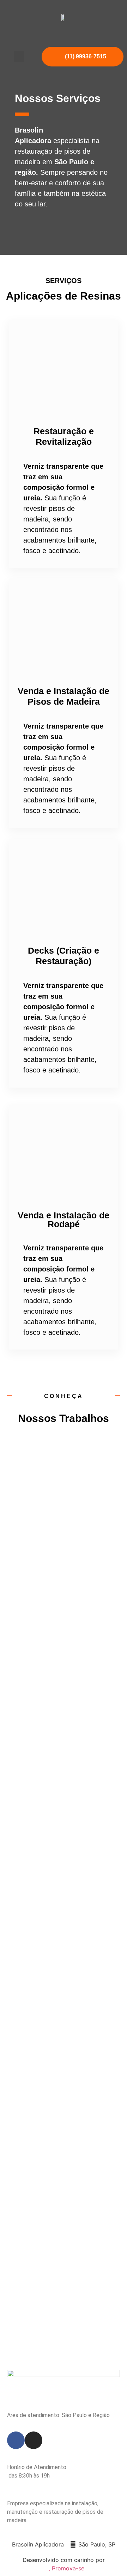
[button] (19, 56)
